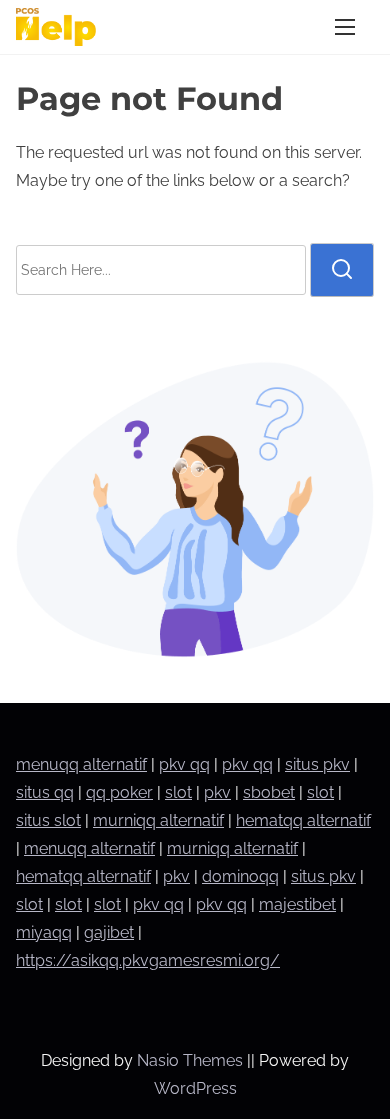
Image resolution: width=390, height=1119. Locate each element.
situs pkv (317, 764)
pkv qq (184, 764)
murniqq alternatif (158, 820)
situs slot (48, 820)
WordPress (195, 1088)
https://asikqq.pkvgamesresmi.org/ (148, 960)
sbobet (269, 792)
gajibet (109, 932)
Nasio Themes (192, 1060)
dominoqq (240, 876)
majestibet (297, 904)
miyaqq (44, 932)
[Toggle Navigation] (345, 26)
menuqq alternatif (81, 764)
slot (178, 792)
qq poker (119, 792)
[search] (342, 270)
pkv (217, 792)
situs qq (45, 792)
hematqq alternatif (303, 820)
